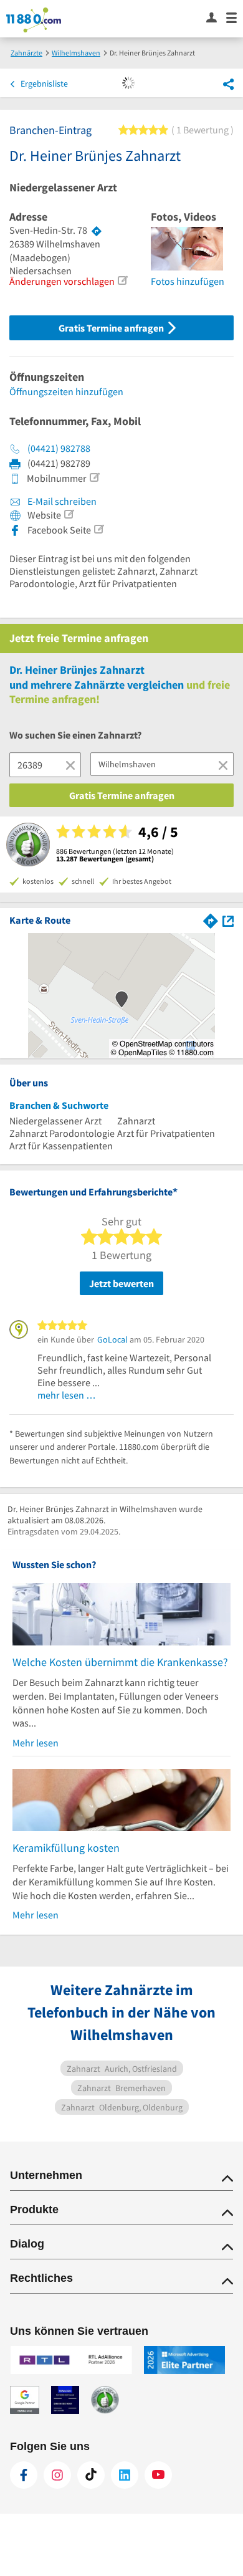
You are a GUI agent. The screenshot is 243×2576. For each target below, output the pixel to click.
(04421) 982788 (59, 448)
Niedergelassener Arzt (63, 188)
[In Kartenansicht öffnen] (228, 920)
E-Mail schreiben (61, 501)
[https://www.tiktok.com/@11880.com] (91, 2475)
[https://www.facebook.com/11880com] (24, 2475)
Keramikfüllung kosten (66, 1848)
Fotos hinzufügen (188, 281)
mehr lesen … (67, 1395)
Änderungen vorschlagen (62, 281)
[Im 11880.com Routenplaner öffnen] (211, 920)
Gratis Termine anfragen (112, 328)
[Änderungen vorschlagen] (122, 280)
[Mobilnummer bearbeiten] (94, 477)
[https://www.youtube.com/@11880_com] (158, 2475)
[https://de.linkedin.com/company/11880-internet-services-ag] (125, 2475)
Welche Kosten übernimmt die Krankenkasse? (120, 1662)
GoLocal (112, 1339)
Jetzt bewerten (121, 1283)
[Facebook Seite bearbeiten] (98, 529)
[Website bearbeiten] (69, 514)
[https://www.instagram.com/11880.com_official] (57, 2475)
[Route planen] (97, 231)
